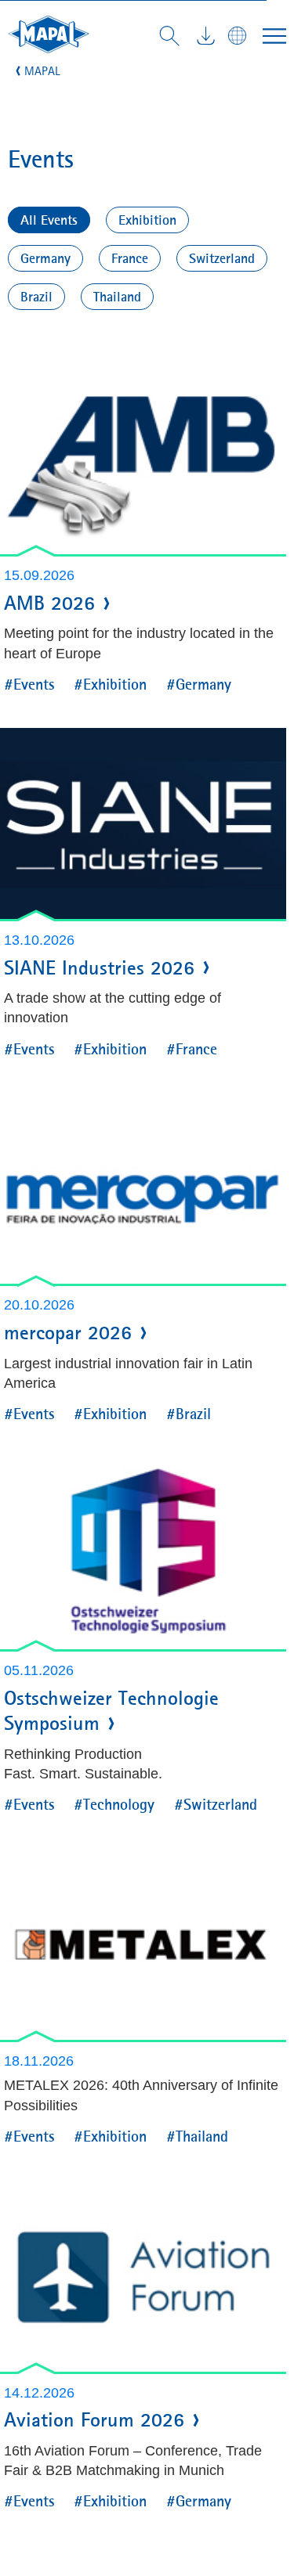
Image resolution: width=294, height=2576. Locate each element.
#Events (29, 684)
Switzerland (222, 258)
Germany (45, 258)
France (130, 258)
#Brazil (189, 1413)
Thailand (117, 297)
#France (192, 1048)
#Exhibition (110, 684)
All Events (49, 220)
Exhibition (147, 220)
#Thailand (197, 2136)
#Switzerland (216, 1804)
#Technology (114, 1804)
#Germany (199, 684)
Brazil (36, 297)
